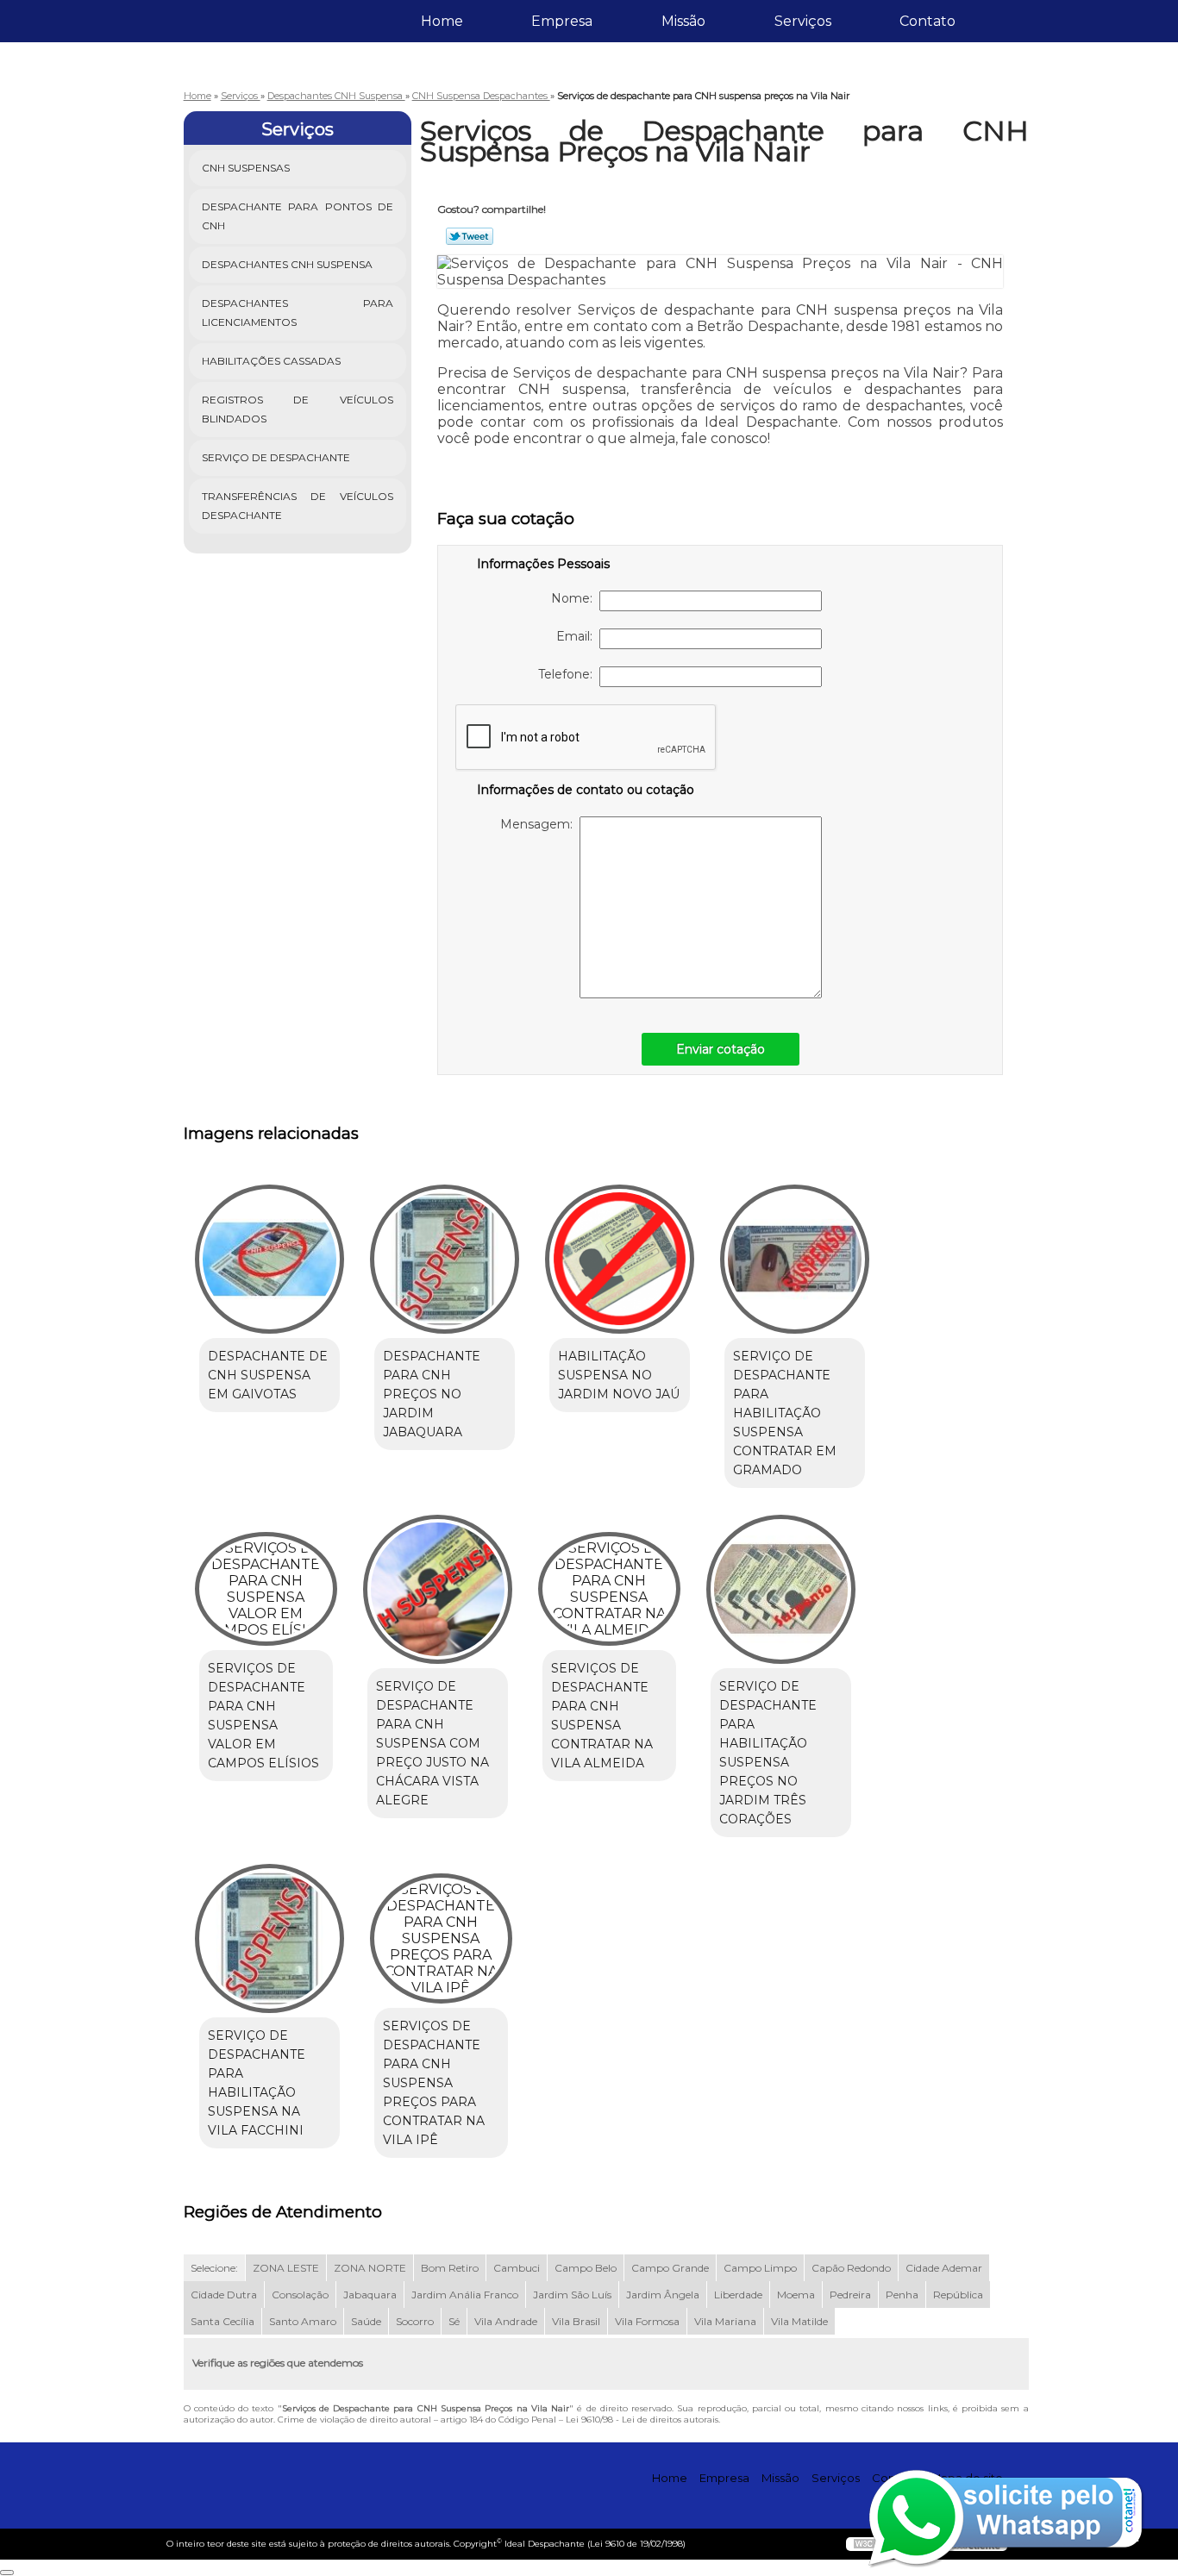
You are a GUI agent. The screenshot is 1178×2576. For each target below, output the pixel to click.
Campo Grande (670, 2268)
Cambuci (517, 2268)
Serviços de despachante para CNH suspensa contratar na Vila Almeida (602, 1716)
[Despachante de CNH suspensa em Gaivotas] (269, 1259)
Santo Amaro (303, 2321)
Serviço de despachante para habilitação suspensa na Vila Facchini (257, 2083)
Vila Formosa (647, 2321)
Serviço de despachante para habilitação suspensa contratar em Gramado (785, 1413)
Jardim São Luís (572, 2295)
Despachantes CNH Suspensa (287, 264)
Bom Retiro (450, 2268)
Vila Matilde (799, 2321)
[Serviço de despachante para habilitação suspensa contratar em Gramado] (795, 1259)
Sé (454, 2321)
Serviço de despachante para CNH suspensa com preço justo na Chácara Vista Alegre (432, 1743)
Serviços (803, 21)
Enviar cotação (721, 1049)
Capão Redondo (851, 2268)
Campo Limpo (760, 2268)
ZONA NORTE (370, 2268)
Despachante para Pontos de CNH (298, 216)
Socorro (415, 2321)
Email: (578, 636)
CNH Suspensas (246, 168)
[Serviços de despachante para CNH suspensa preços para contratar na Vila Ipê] (441, 1938)
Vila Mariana (725, 2321)
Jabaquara (370, 2295)
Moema (796, 2295)
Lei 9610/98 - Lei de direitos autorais (642, 2420)
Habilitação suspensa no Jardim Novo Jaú (619, 1375)
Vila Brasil (576, 2321)
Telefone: (569, 674)
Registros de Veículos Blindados (298, 409)
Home (442, 21)
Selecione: (214, 2268)
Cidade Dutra (224, 2295)
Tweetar (470, 236)
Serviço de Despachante (276, 457)
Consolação (300, 2295)
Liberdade (738, 2295)
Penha (902, 2295)
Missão (683, 21)
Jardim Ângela (663, 2295)
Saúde (366, 2321)
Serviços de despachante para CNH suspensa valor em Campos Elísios (263, 1716)
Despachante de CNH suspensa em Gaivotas (268, 1375)
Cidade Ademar (944, 2268)
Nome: (575, 598)
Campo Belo (586, 2268)
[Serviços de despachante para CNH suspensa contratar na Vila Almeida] (609, 1589)
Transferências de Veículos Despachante (298, 506)
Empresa (562, 21)
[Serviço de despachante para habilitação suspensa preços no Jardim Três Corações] (781, 1589)
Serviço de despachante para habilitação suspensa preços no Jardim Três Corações (768, 1753)
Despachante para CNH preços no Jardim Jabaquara (432, 1394)
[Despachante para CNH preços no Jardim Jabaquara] (445, 1259)
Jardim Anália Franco (465, 2295)
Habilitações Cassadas (271, 361)
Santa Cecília (222, 2321)
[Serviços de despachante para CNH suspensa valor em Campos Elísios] (266, 1589)
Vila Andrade (506, 2321)
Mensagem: (540, 824)
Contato (927, 21)
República (958, 2295)
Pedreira (850, 2295)
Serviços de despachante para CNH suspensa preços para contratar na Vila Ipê (434, 2083)
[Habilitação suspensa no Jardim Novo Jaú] (620, 1259)
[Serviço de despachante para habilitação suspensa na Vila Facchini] (269, 1938)
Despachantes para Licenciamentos (298, 313)
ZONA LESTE (286, 2268)
